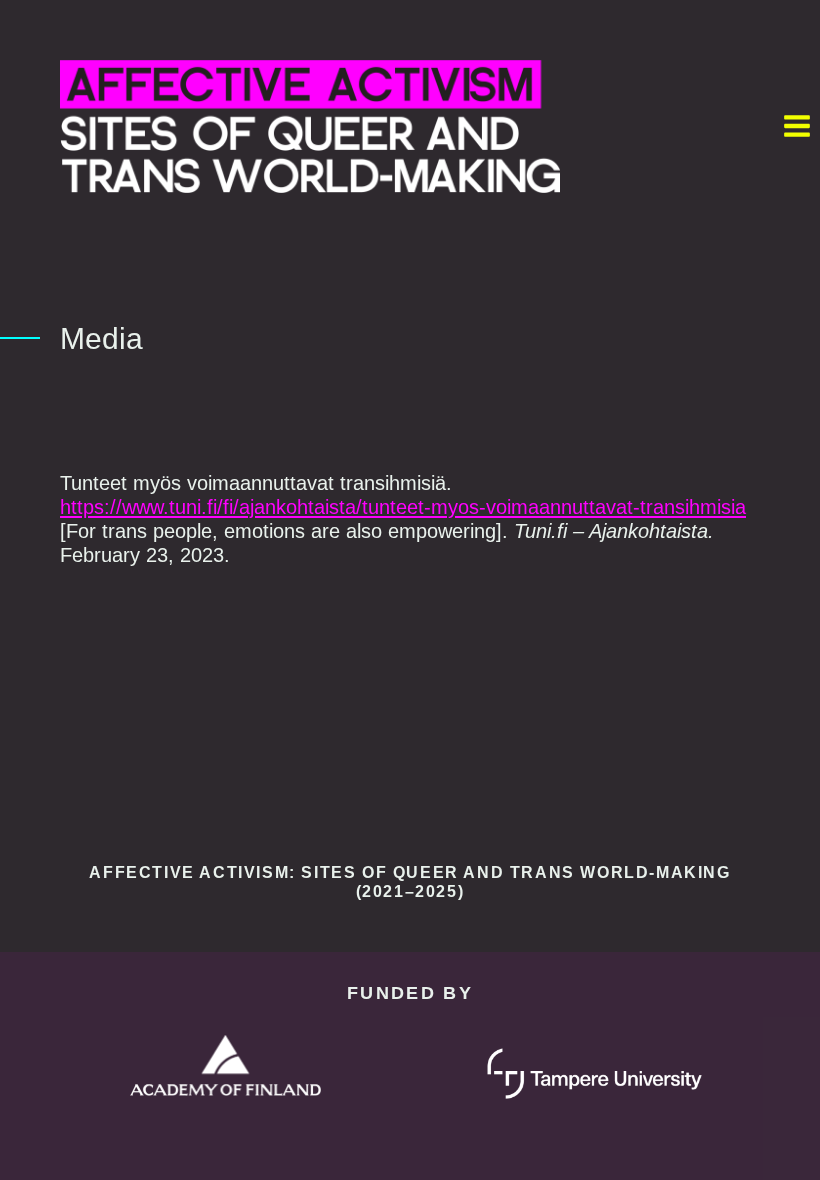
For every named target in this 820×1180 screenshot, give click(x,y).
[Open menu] (796, 126)
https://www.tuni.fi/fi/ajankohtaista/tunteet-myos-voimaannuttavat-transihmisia (403, 507)
